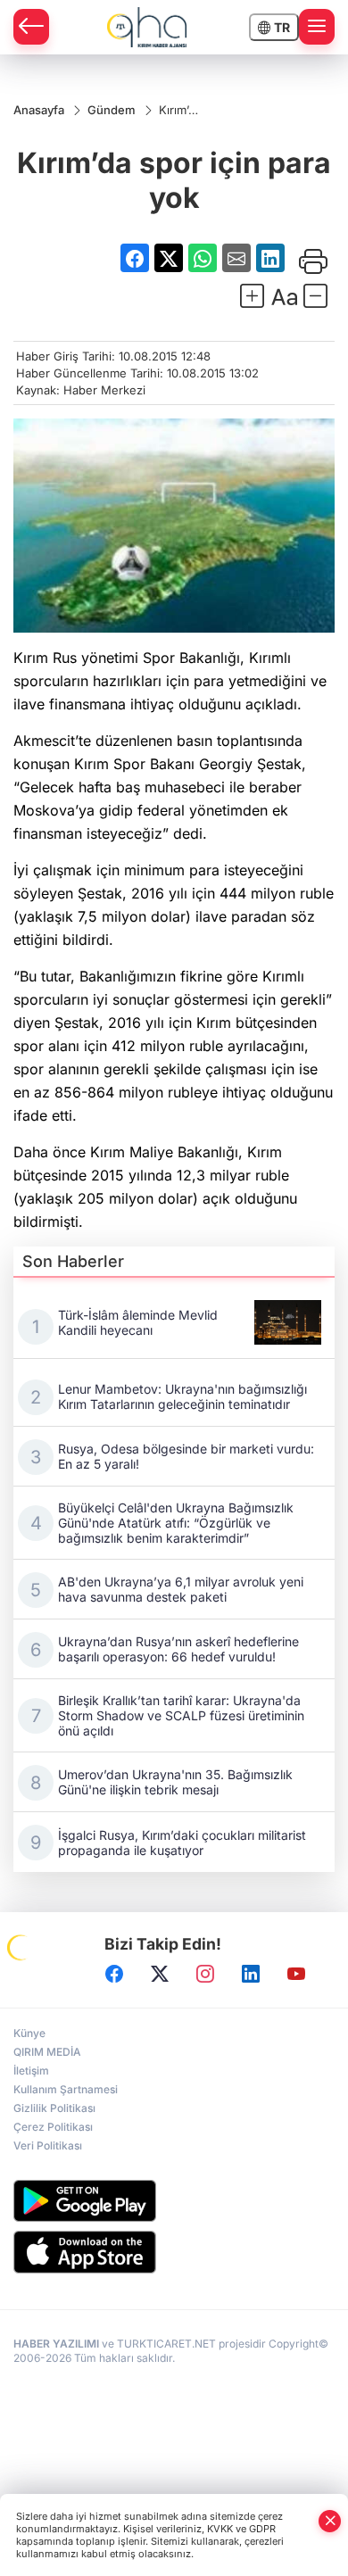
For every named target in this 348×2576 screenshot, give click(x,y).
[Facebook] (114, 1974)
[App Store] (174, 2252)
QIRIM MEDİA (47, 2052)
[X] (160, 1974)
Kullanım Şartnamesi (66, 2089)
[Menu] (317, 27)
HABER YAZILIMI (56, 2344)
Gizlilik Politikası (54, 2108)
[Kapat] (330, 2521)
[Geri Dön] (31, 27)
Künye (29, 2033)
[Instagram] (205, 1974)
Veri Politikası (48, 2145)
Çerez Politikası (53, 2127)
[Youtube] (296, 1974)
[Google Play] (174, 2201)
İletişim (31, 2071)
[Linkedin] (251, 1974)
